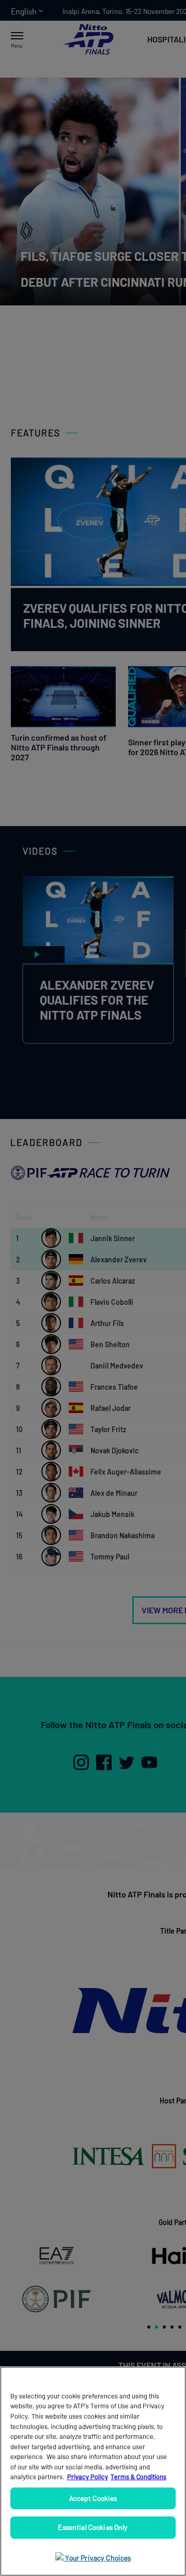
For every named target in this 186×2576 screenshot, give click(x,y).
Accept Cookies (93, 2498)
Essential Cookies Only (93, 2527)
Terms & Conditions (138, 2477)
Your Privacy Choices (97, 2558)
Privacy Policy (88, 2477)
